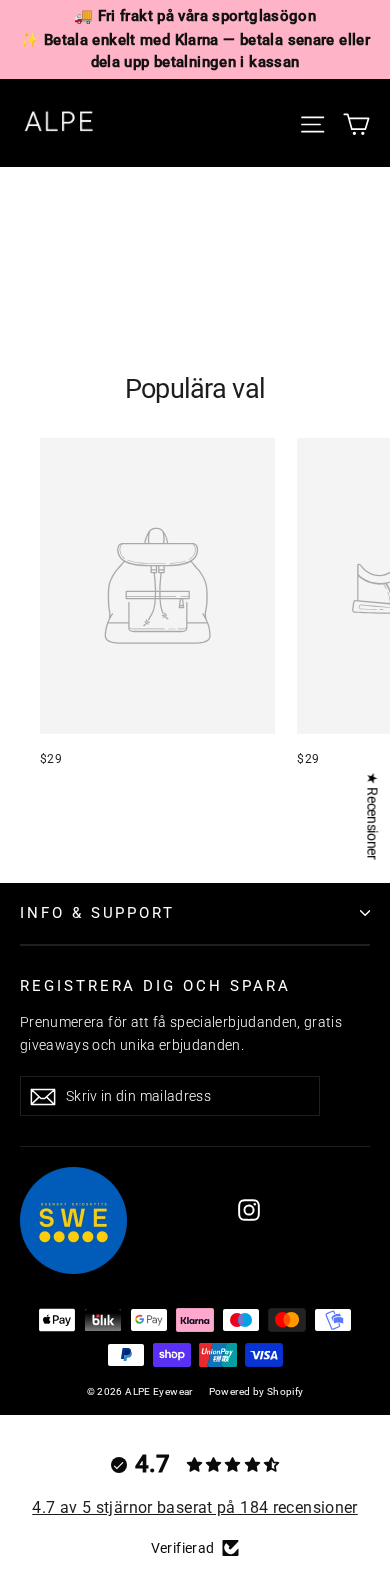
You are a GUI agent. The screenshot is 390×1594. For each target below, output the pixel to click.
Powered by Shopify (256, 1391)
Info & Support (97, 913)
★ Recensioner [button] (372, 815)
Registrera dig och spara (155, 986)
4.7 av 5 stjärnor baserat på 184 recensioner (195, 1507)
